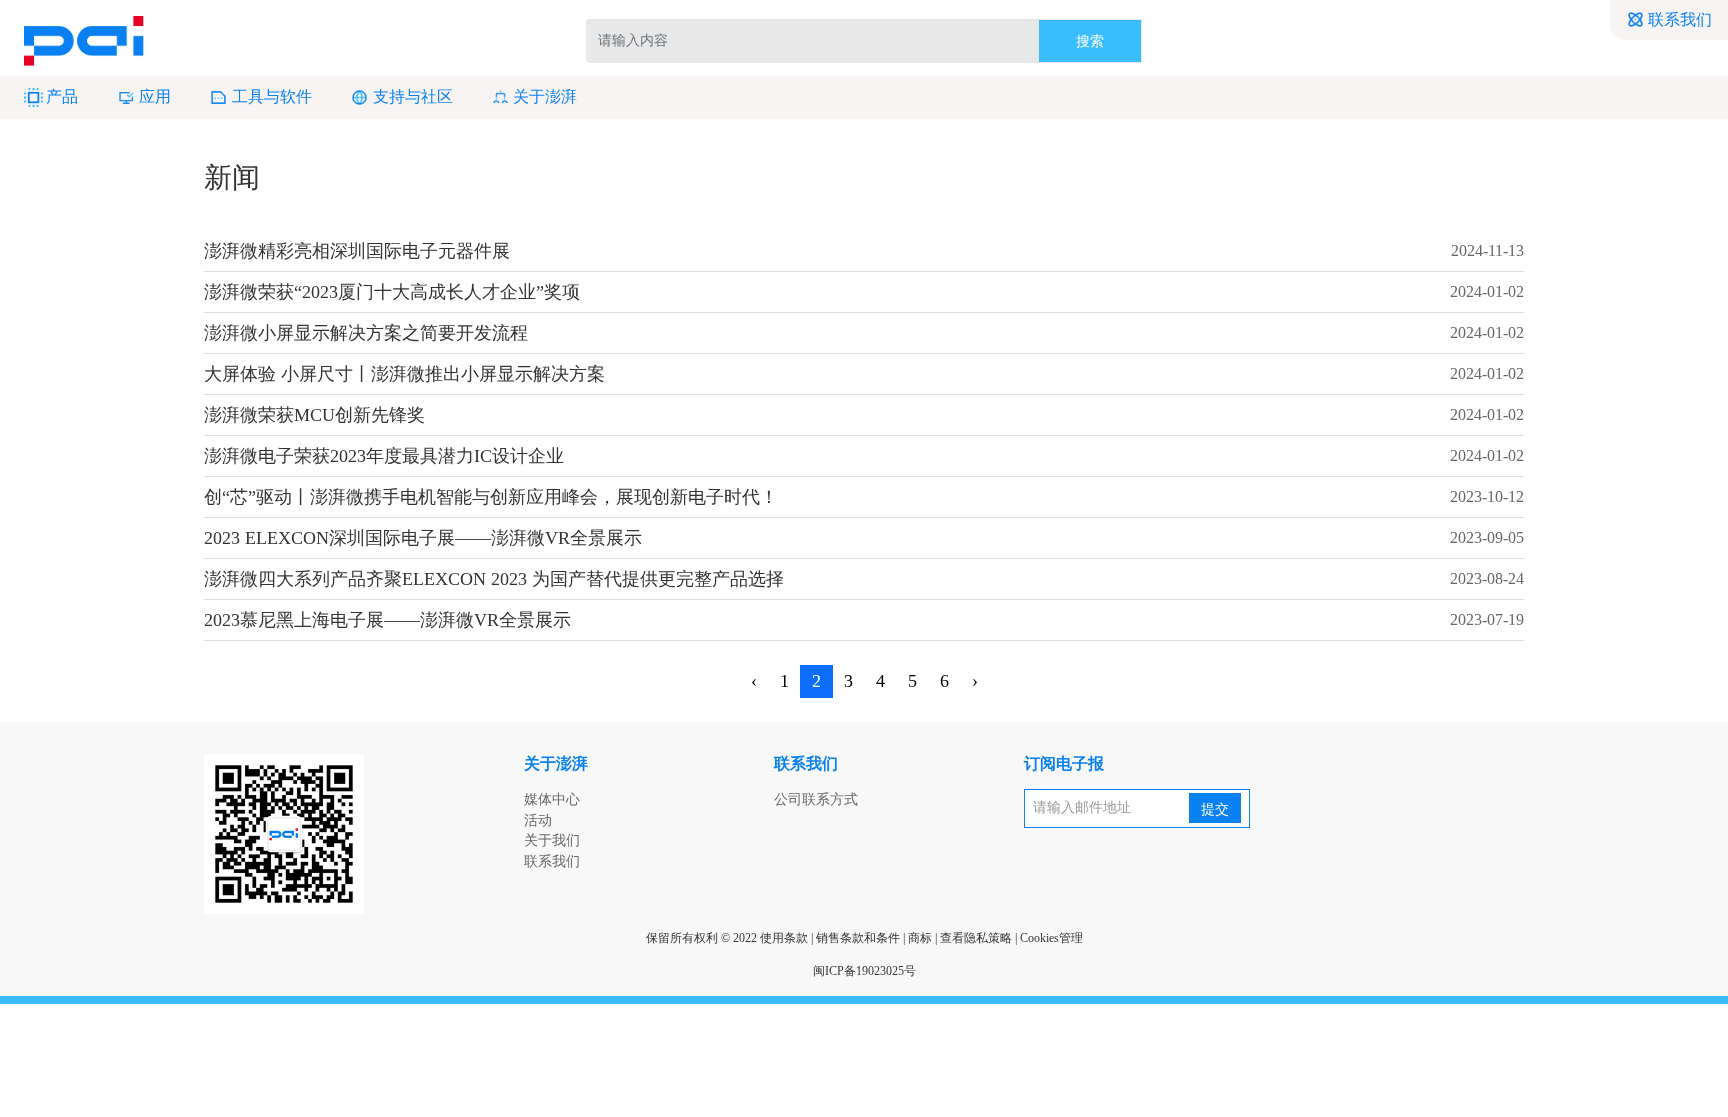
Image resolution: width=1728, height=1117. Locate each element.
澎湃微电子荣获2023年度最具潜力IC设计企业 (384, 456)
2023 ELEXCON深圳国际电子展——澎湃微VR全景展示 (423, 538)
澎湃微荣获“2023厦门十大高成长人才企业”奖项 (392, 292)
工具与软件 (272, 96)
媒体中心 (552, 799)
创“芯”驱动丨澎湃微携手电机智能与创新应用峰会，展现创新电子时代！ (491, 497)
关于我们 (552, 840)
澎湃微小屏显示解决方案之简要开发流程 (366, 333)
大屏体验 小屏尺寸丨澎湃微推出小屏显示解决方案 (404, 374)
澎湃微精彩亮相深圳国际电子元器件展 (357, 251)
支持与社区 (413, 96)
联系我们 (1680, 19)
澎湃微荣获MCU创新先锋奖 (314, 415)
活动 (538, 820)
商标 (920, 938)
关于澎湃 (545, 96)
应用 (155, 96)
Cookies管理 (1051, 938)
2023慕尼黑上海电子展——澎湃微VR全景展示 (387, 620)
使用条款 (784, 938)
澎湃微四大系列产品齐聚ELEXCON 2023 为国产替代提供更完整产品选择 (494, 579)
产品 (62, 96)
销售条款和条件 (858, 938)
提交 (1215, 809)
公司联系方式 (816, 799)
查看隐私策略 (976, 938)
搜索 (1090, 41)
